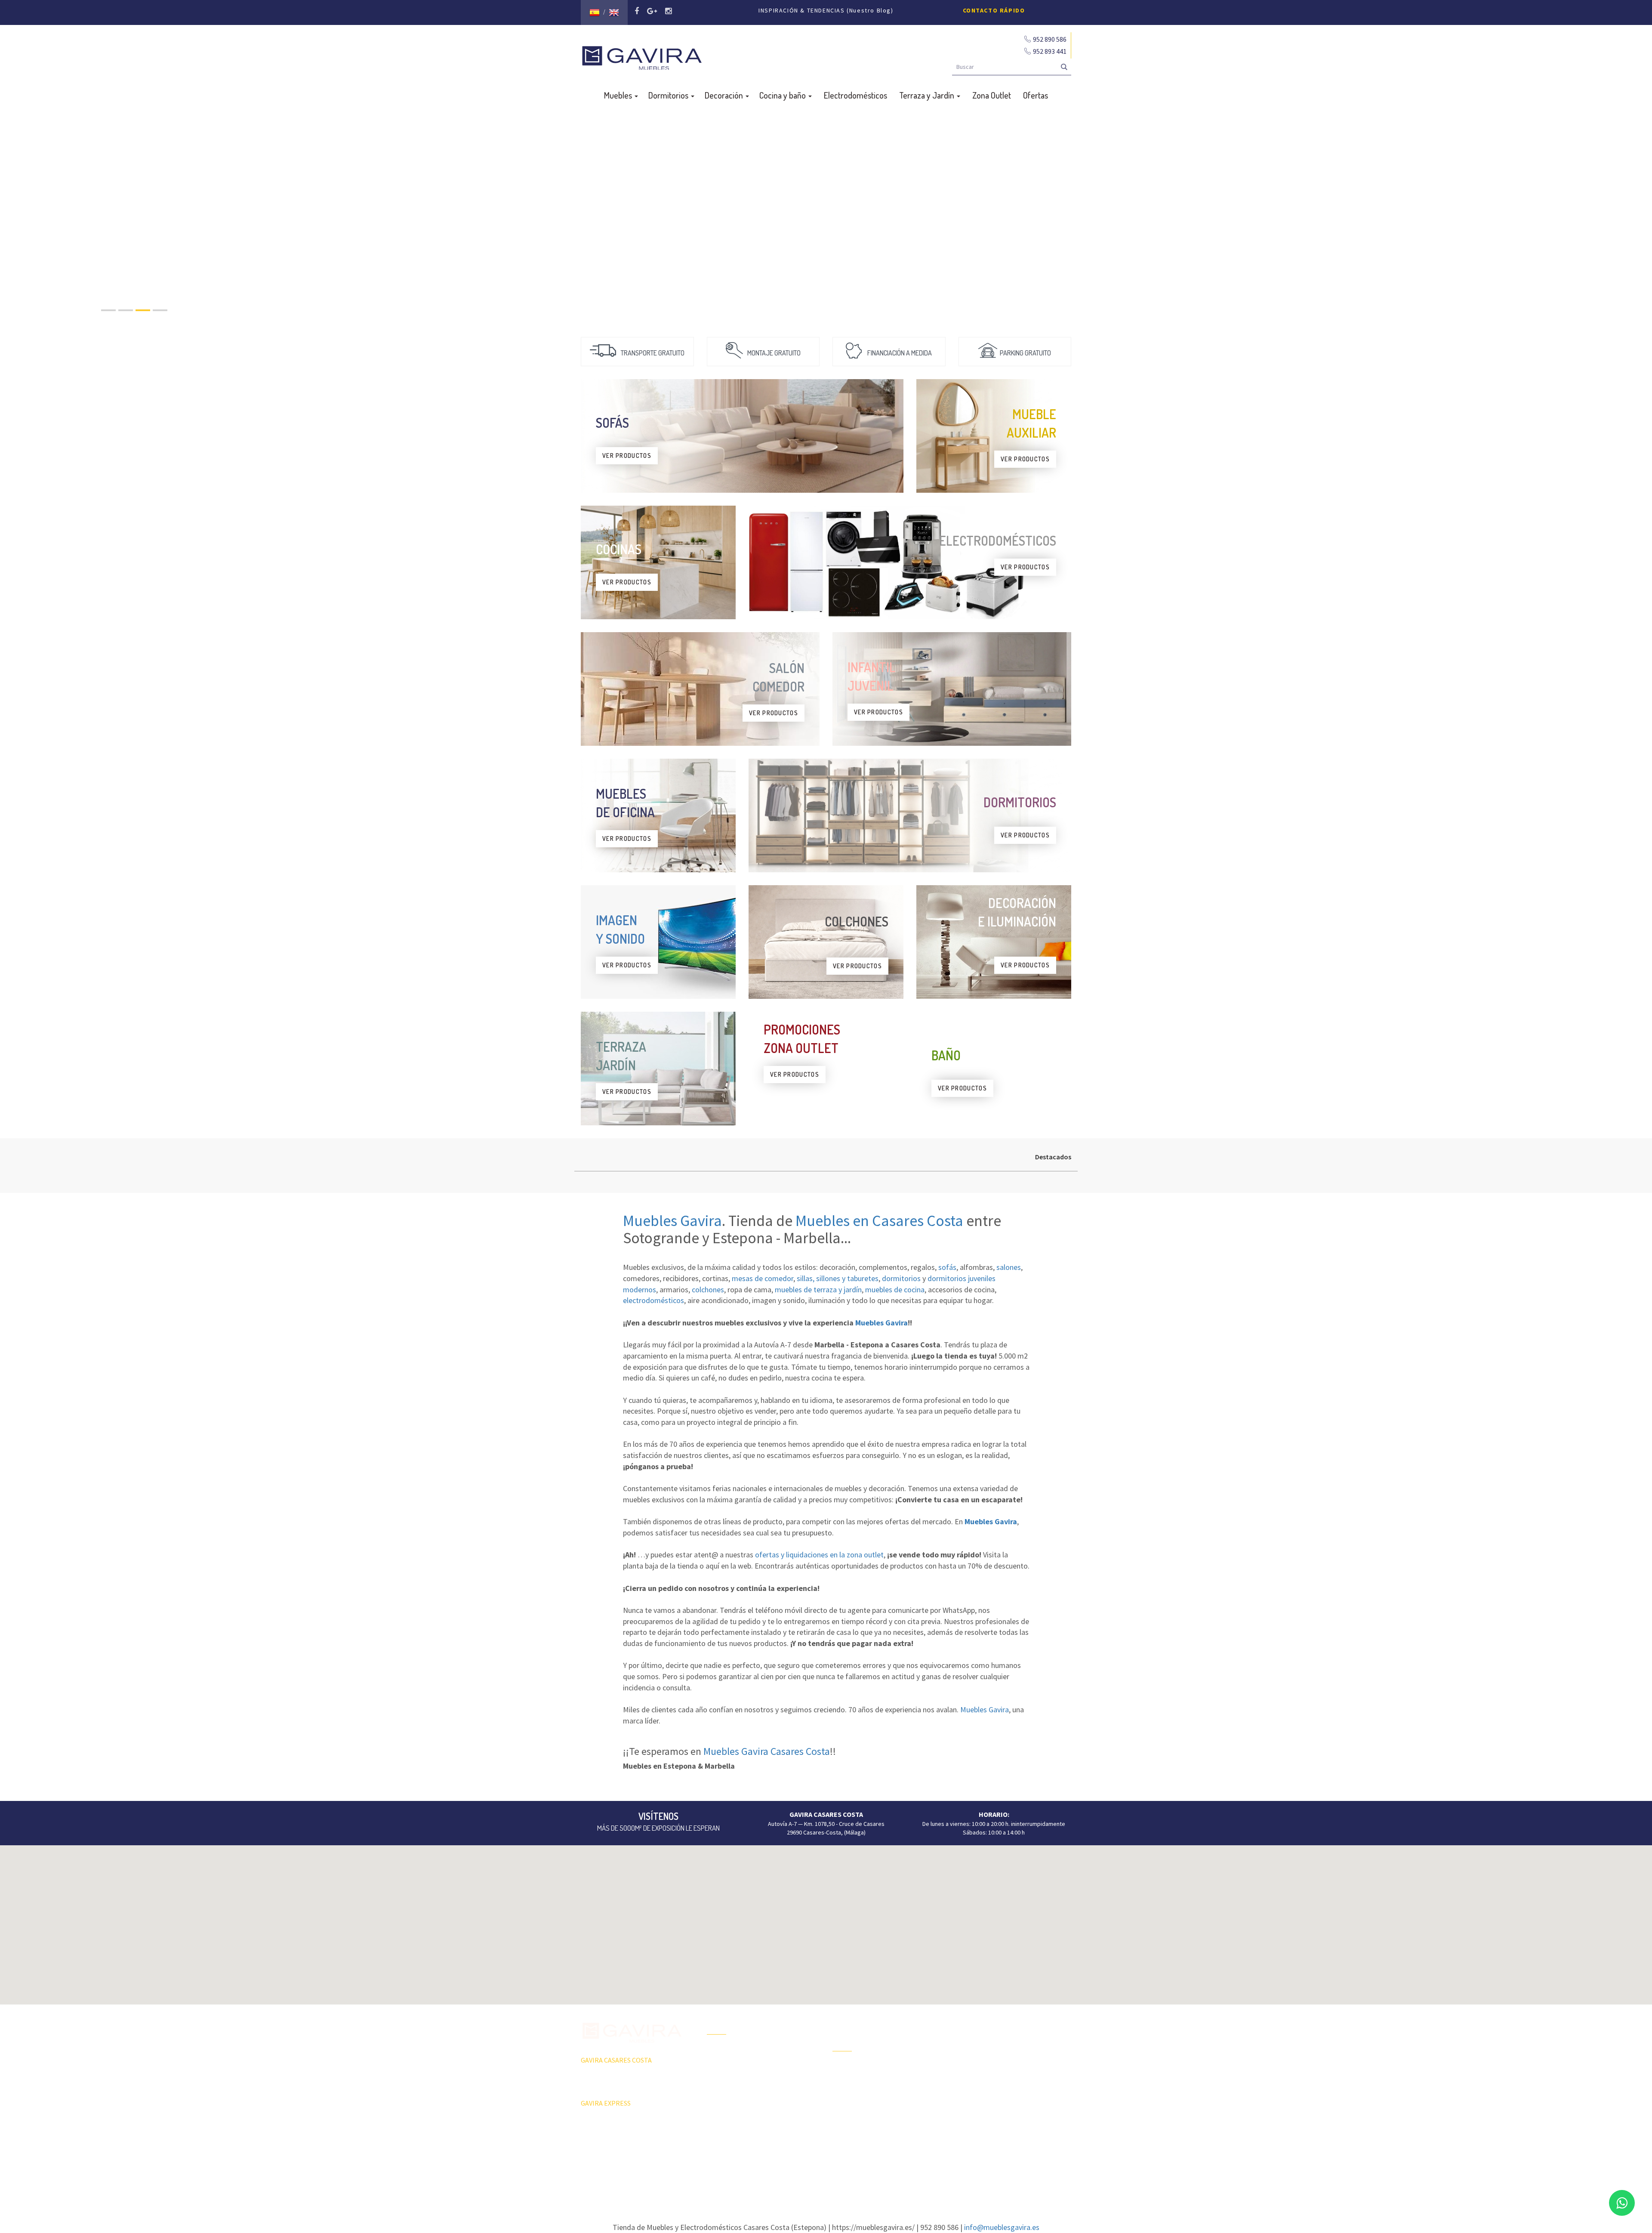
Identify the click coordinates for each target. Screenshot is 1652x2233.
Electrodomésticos (855, 95)
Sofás (966, 2112)
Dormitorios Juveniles (861, 2129)
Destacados (1053, 1157)
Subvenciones (725, 2127)
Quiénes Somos (727, 2097)
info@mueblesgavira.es (1002, 2227)
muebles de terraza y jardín (818, 1289)
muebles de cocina (895, 1289)
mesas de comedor (763, 1278)
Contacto (719, 2112)
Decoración (725, 95)
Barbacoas (846, 2084)
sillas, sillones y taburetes (838, 1278)
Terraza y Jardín (928, 95)
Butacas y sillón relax (985, 2097)
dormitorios (901, 1278)
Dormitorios (669, 95)
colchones (708, 1289)
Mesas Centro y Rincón (988, 2067)
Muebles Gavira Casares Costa (767, 1751)
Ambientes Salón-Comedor (867, 2114)
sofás (947, 1267)
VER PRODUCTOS (627, 456)
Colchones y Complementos (995, 2127)
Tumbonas (846, 2099)
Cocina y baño (783, 95)
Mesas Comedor (980, 2052)
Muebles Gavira (672, 1221)
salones (1009, 1267)
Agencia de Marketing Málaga (842, 2179)
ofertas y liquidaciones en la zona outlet (819, 1555)
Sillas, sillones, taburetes (991, 2082)
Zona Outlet (992, 95)
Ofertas (1036, 95)
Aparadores (974, 2022)
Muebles (619, 95)
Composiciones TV (982, 2037)
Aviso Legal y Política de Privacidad (826, 2170)
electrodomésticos (653, 1300)
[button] (826, 1920)
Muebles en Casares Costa (879, 1221)
